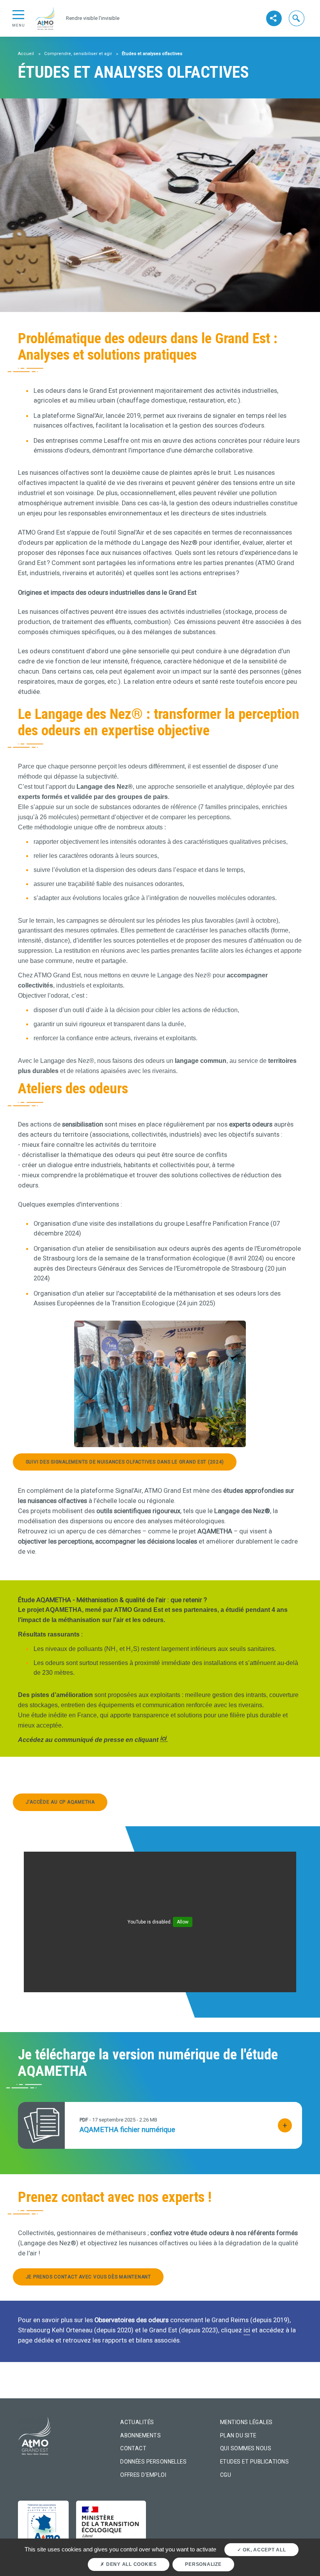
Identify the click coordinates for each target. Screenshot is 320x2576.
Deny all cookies (131, 2564)
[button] (297, 18)
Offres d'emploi (143, 2475)
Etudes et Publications (254, 2462)
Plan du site (238, 2435)
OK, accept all (263, 2550)
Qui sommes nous (246, 2448)
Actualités (137, 2422)
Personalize (203, 2564)
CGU (226, 2475)
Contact (133, 2448)
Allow (183, 1922)
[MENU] (18, 14)
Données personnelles (153, 2462)
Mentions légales (246, 2422)
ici (163, 1738)
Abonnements (140, 2435)
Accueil (26, 54)
